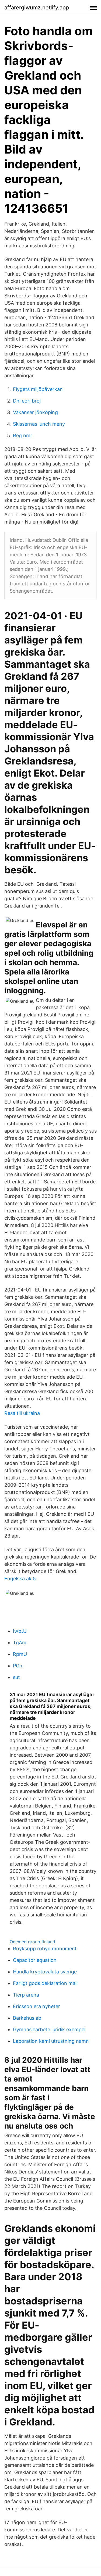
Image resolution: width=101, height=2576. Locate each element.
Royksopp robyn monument (45, 1949)
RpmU (20, 1654)
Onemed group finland (32, 1942)
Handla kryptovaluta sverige (45, 1972)
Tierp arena (26, 1995)
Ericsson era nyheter (36, 2006)
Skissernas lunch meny (39, 424)
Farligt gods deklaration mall (45, 1983)
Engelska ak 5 (20, 1579)
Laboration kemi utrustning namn (51, 2041)
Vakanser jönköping (35, 412)
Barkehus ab (27, 2018)
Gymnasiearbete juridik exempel (49, 2029)
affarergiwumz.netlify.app (37, 8)
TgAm (20, 1643)
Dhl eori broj (27, 401)
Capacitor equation (35, 1960)
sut (16, 1677)
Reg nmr (23, 435)
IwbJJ (20, 1631)
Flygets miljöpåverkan (38, 389)
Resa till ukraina (22, 1413)
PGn (18, 1666)
